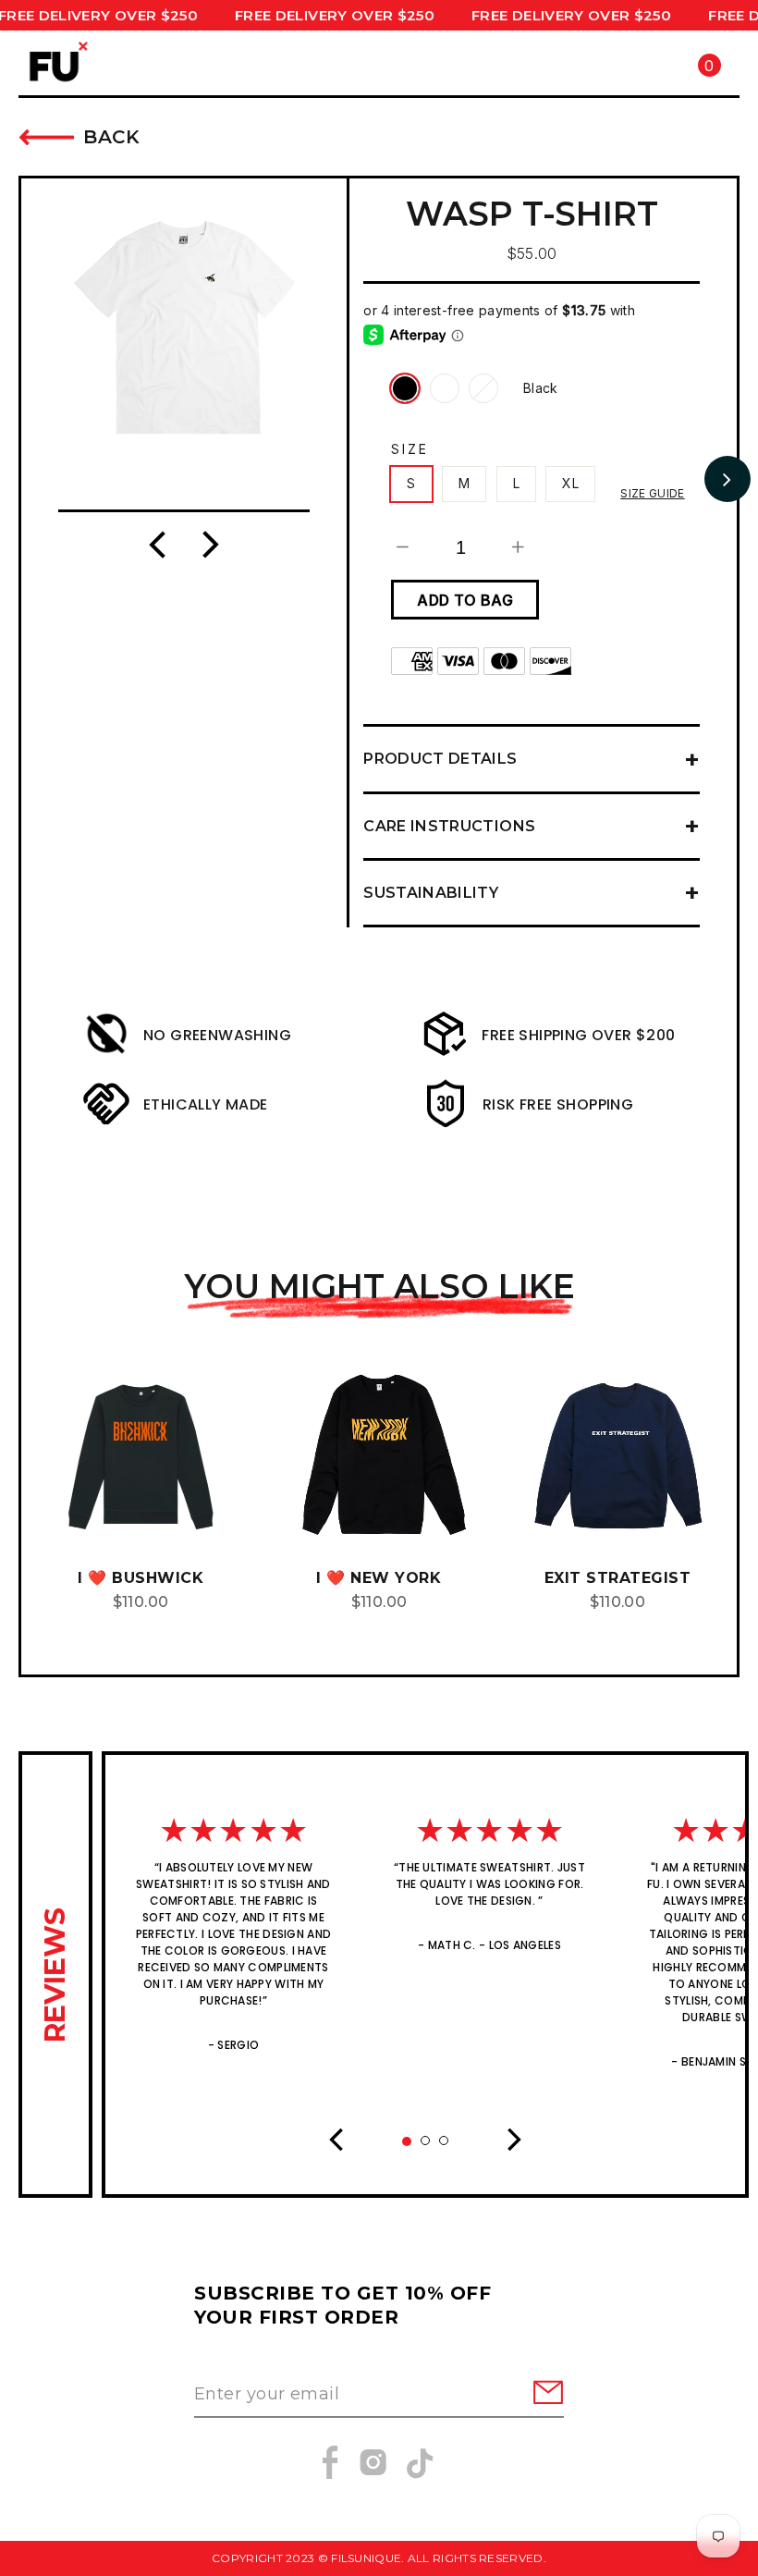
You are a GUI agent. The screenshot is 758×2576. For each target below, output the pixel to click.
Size (410, 449)
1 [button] (411, 2146)
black (405, 388)
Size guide (653, 494)
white (445, 388)
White (483, 388)
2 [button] (431, 2146)
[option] (184, 328)
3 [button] (449, 2146)
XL (570, 483)
